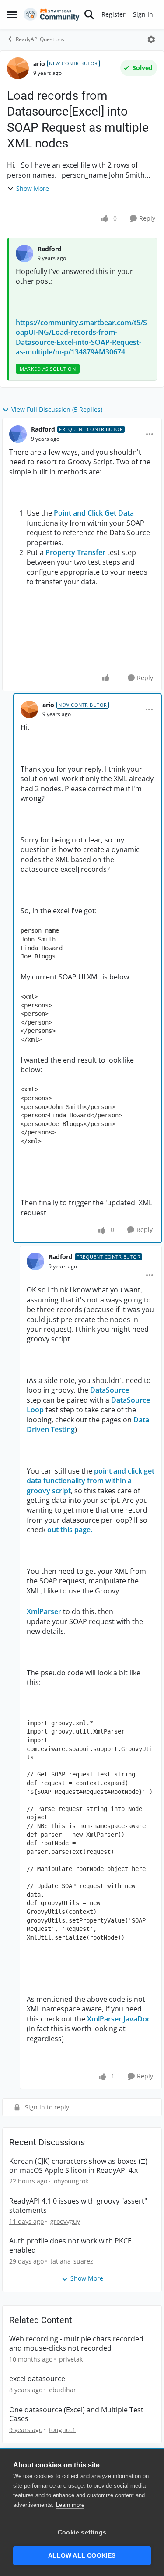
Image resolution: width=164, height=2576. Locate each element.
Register (113, 14)
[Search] (89, 14)
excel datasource (37, 2379)
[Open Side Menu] (12, 14)
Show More (33, 188)
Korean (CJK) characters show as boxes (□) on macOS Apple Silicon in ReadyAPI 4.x (78, 2166)
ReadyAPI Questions (40, 39)
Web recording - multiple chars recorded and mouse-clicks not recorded (76, 2344)
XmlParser (45, 1611)
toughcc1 (62, 2430)
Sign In (143, 14)
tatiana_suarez (72, 2261)
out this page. (70, 1530)
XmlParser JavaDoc (119, 2019)
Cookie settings (82, 2532)
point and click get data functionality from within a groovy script (91, 1481)
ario (39, 64)
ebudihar (63, 2390)
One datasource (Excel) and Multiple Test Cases (76, 2415)
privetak (71, 2359)
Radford (50, 249)
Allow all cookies (82, 2556)
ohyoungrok (71, 2181)
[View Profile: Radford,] (24, 253)
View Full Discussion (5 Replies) (57, 409)
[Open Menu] (151, 39)
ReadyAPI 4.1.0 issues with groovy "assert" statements (78, 2206)
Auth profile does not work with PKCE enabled (70, 2246)
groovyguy (65, 2221)
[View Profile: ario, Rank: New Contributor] (18, 68)
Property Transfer (75, 552)
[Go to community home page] (52, 14)
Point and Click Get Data (94, 513)
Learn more (70, 2505)
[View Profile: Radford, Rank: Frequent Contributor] (18, 434)
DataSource (110, 1390)
